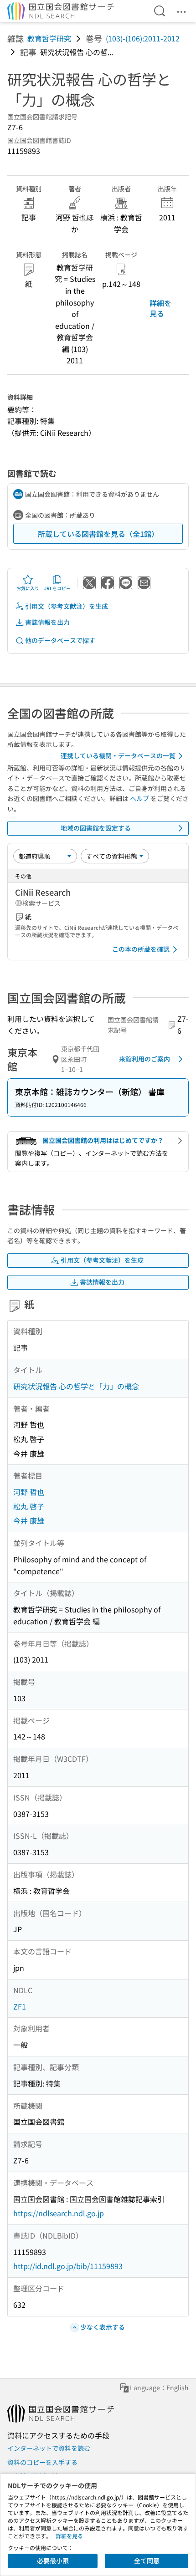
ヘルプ (139, 798)
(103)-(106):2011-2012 (143, 38)
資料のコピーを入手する (42, 2462)
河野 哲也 (29, 1492)
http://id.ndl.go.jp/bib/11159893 (68, 2266)
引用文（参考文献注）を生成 (67, 606)
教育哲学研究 (49, 38)
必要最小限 (53, 2561)
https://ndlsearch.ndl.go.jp (59, 2213)
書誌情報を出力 (47, 622)
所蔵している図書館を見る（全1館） (98, 534)
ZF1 (20, 2006)
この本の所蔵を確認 (141, 949)
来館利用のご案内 (144, 1059)
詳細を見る (160, 308)
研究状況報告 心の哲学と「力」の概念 (76, 1386)
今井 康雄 (29, 1520)
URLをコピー (57, 588)
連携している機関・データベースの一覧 (118, 755)
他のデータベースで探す (60, 640)
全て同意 (147, 2561)
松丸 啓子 (29, 1506)
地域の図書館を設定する (96, 828)
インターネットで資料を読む (49, 2448)
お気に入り (28, 588)
